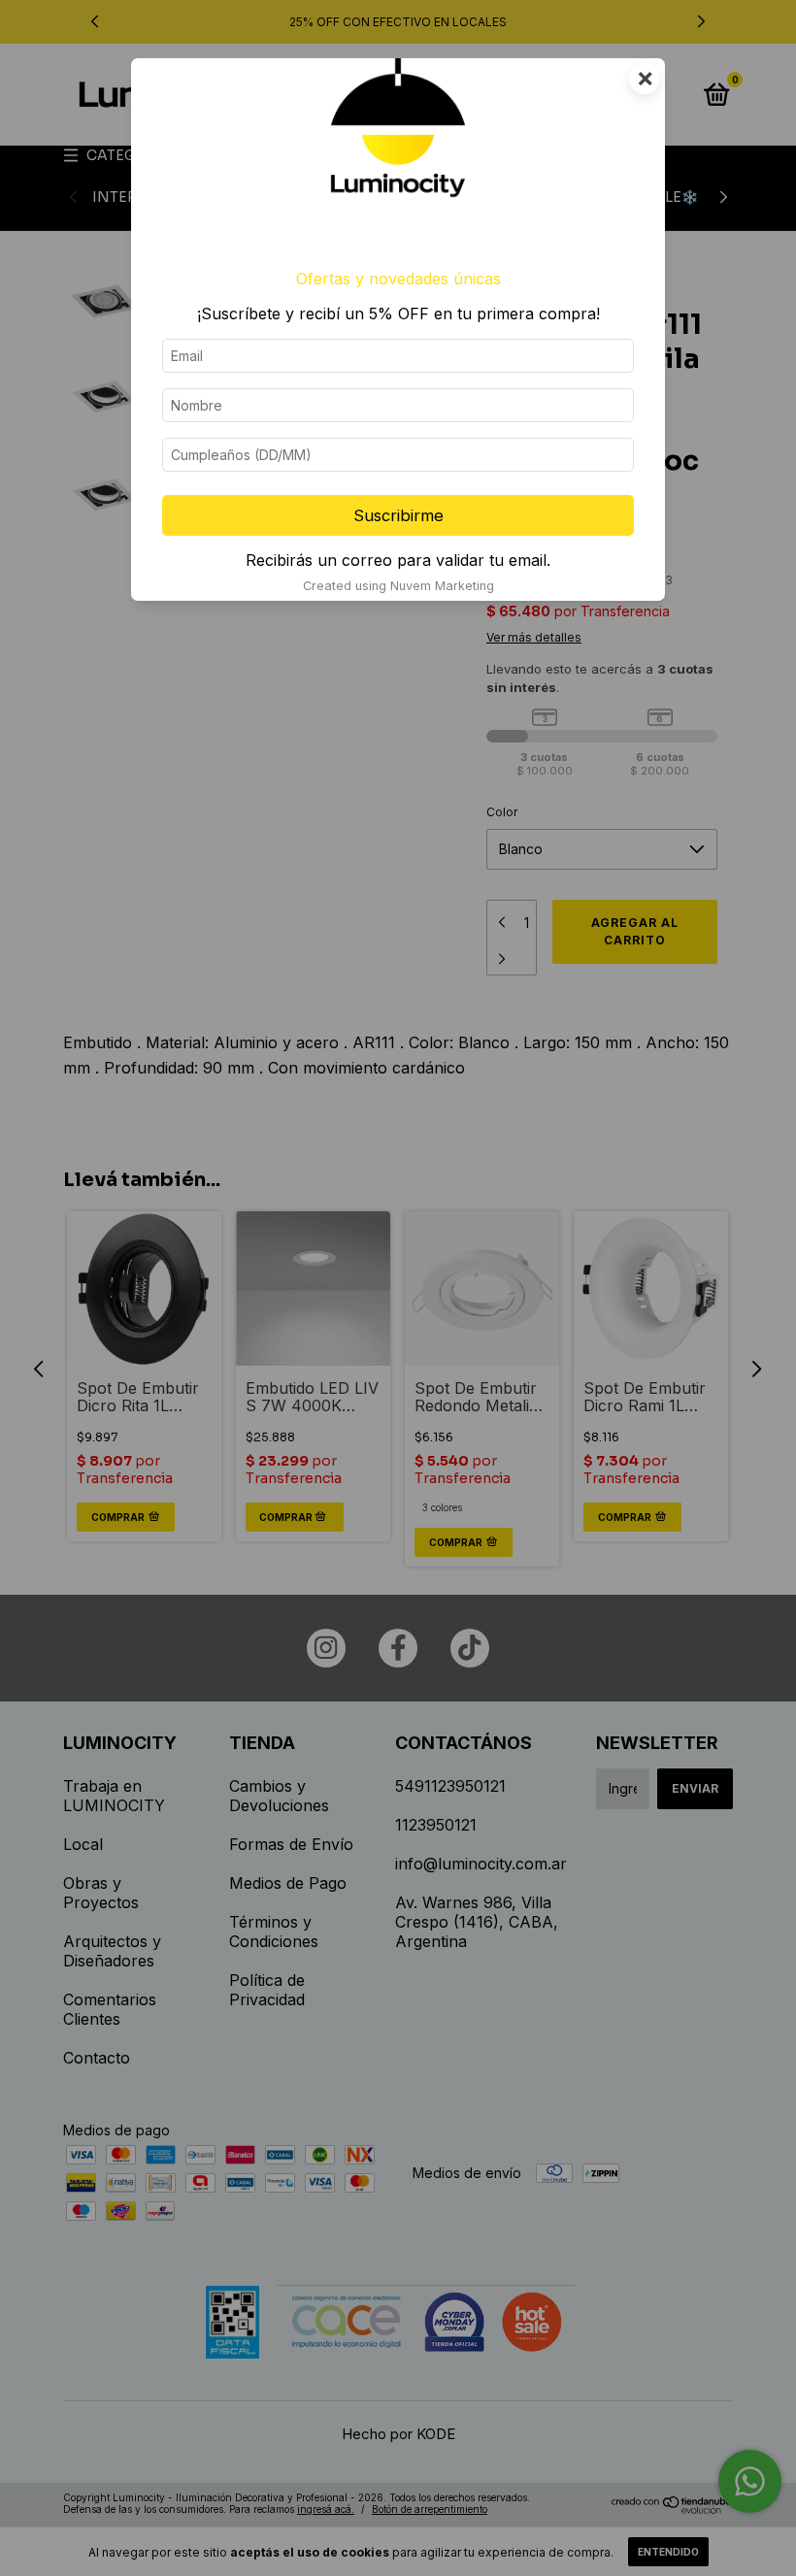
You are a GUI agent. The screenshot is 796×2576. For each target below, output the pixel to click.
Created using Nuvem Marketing (398, 586)
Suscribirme (398, 515)
